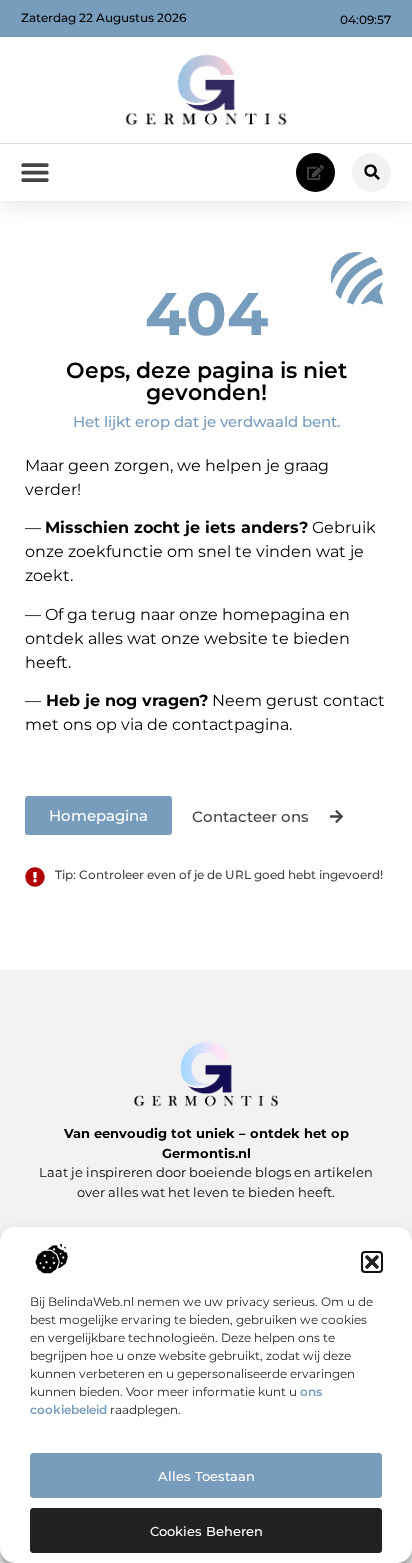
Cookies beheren (206, 1531)
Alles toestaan (206, 1476)
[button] (372, 1262)
